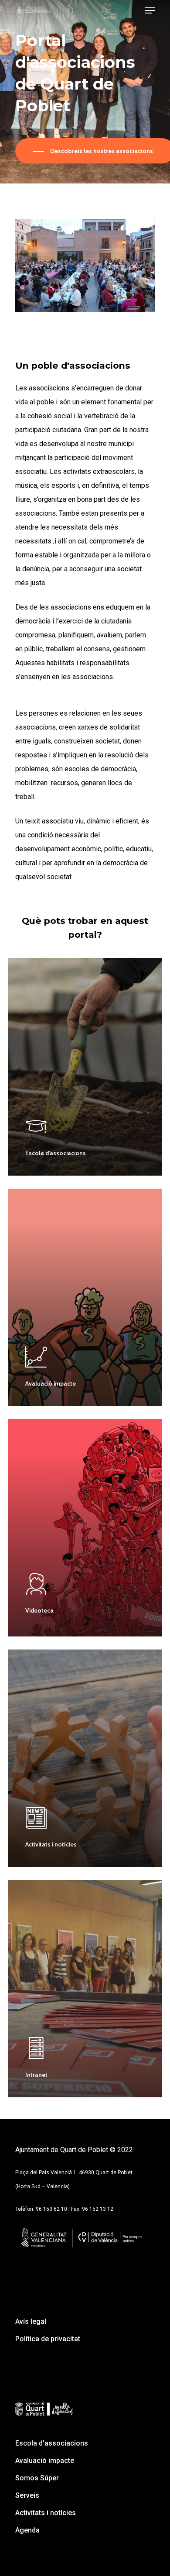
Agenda (27, 2530)
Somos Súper (37, 2478)
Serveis (27, 2495)
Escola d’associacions (52, 2443)
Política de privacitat (48, 2339)
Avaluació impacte (45, 2461)
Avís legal (31, 2321)
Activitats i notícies (46, 2513)
